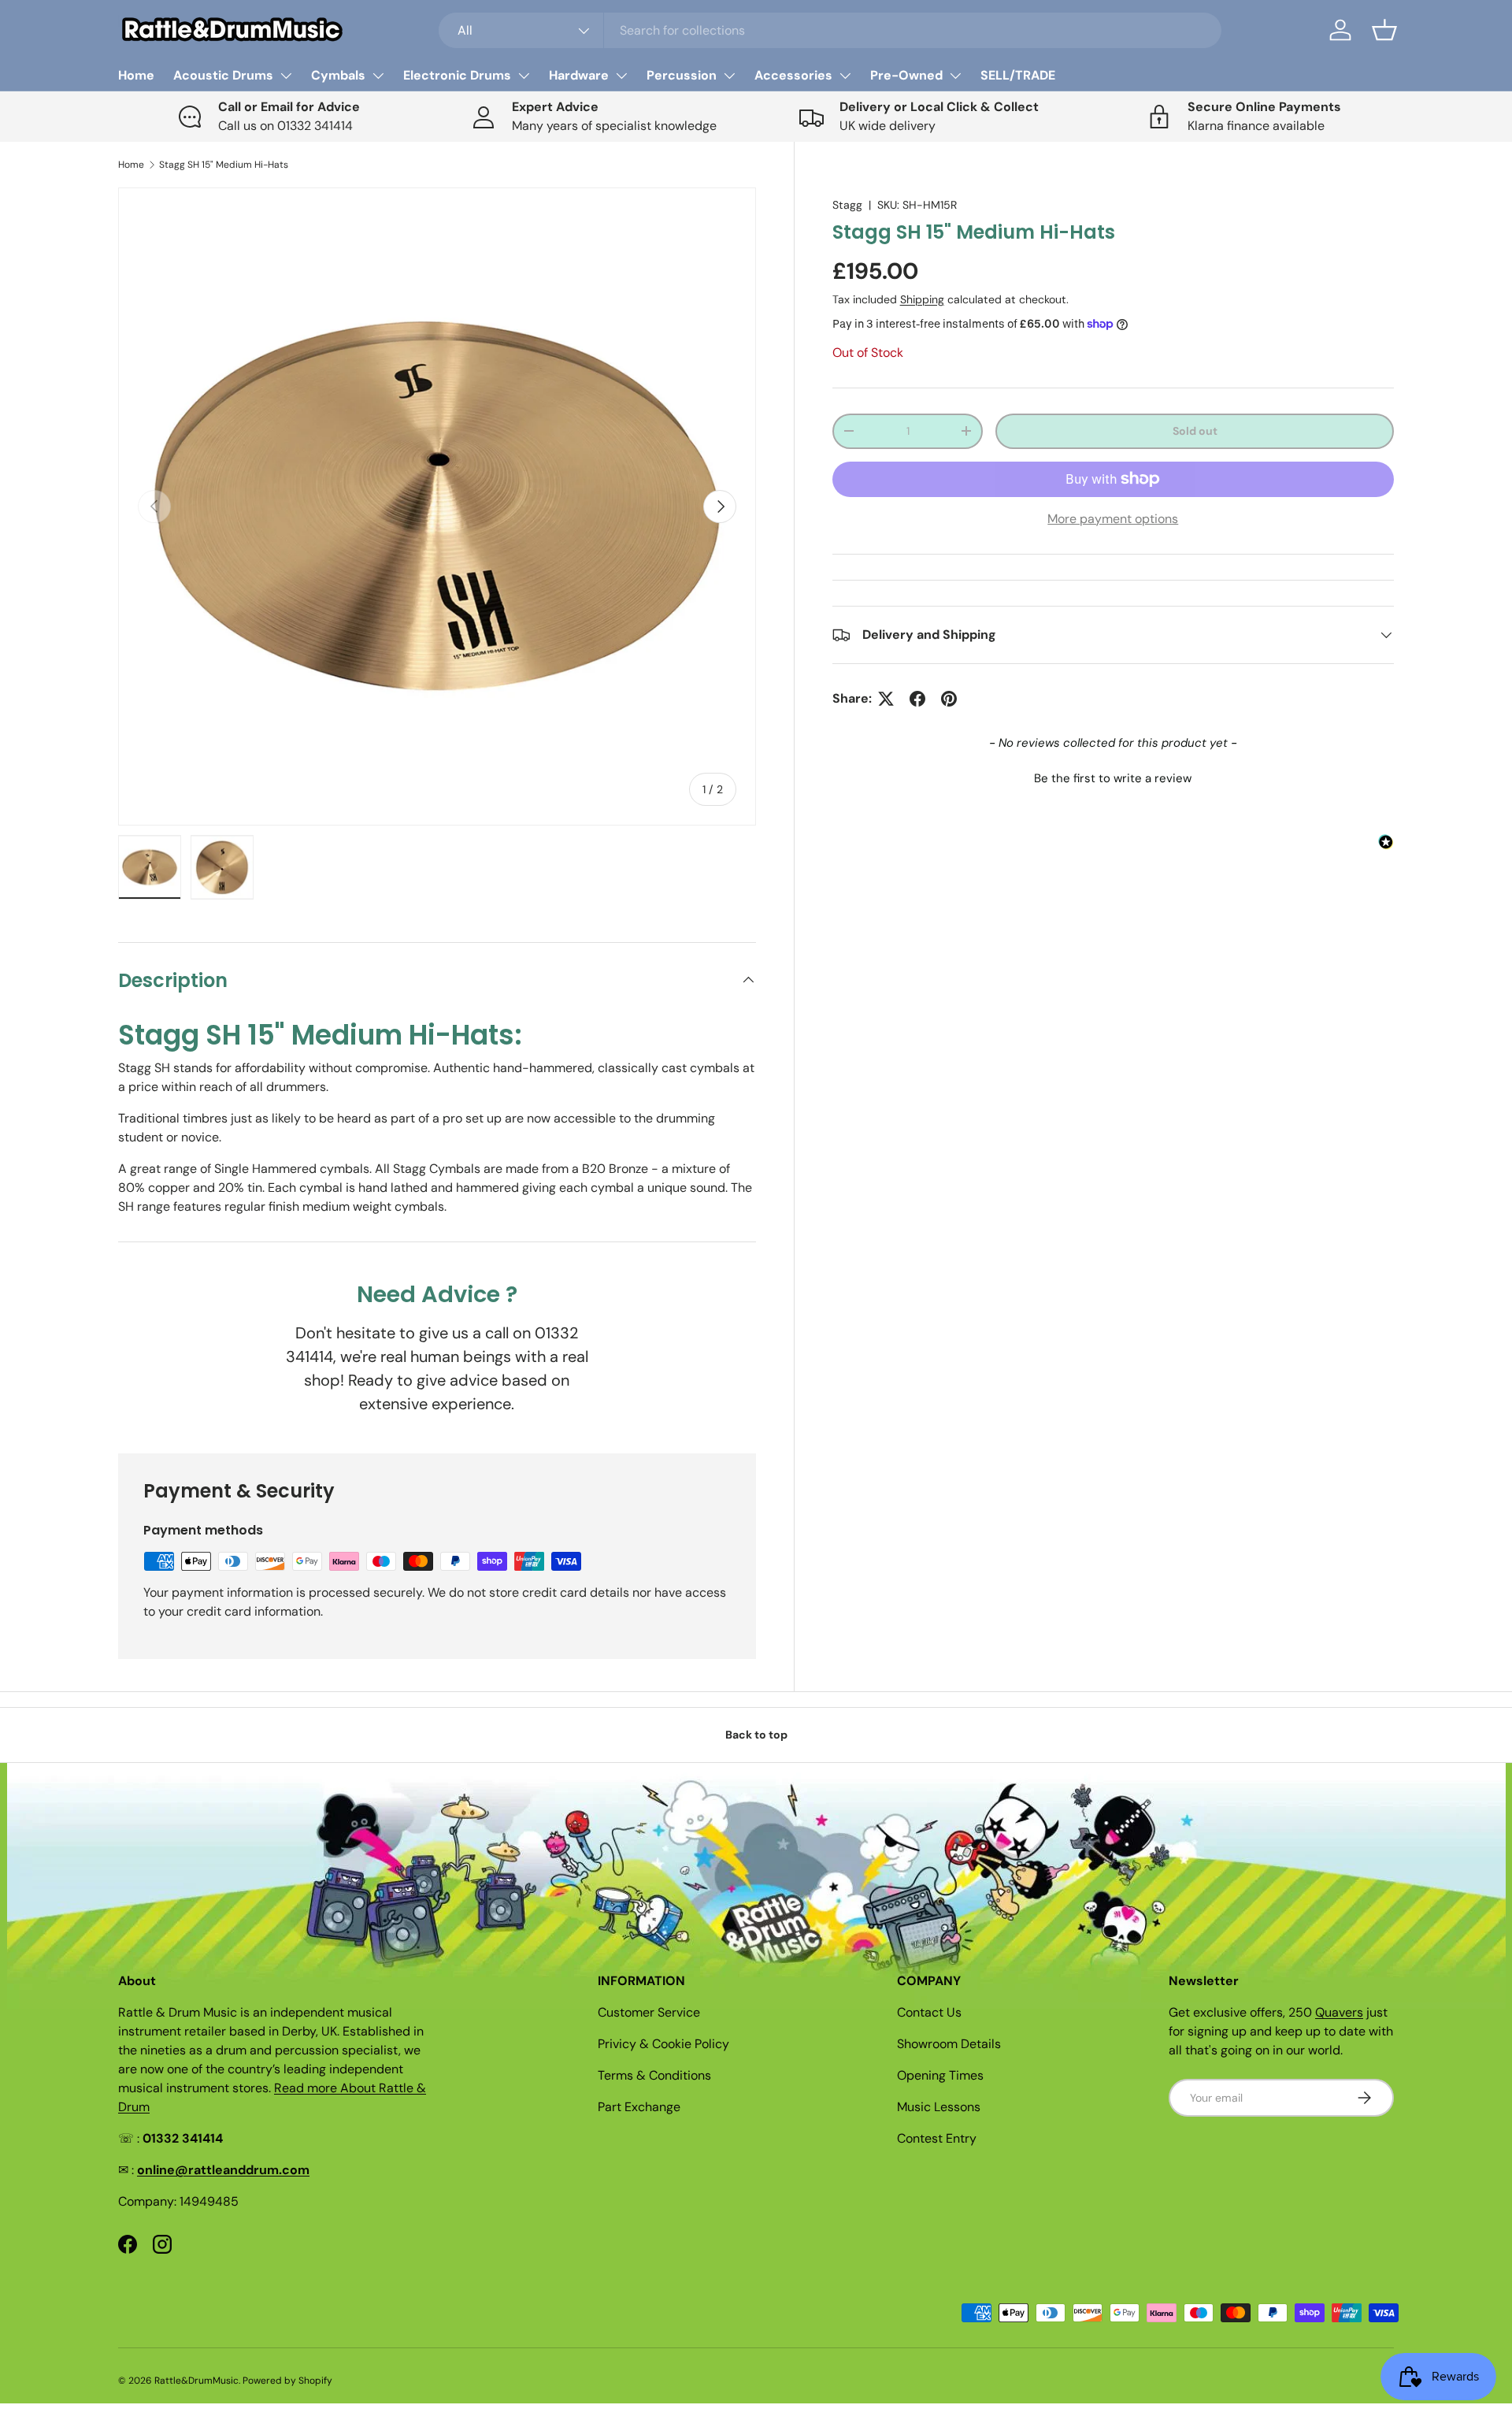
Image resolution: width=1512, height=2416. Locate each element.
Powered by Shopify (287, 2381)
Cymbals (338, 75)
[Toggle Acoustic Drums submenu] (286, 76)
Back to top (756, 1735)
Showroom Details (949, 2044)
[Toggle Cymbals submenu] (378, 76)
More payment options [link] (1113, 519)
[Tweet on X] (886, 699)
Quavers (1339, 2012)
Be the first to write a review (1113, 778)
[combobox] (830, 30)
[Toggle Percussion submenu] (729, 76)
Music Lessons (939, 2107)
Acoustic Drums (223, 75)
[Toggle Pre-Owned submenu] (955, 76)
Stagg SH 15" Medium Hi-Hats (224, 165)
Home (136, 75)
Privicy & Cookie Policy (663, 2044)
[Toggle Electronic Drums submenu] (524, 76)
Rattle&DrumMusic (196, 2381)
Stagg (847, 205)
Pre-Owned (906, 75)
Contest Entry (937, 2138)
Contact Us (929, 2012)
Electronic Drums (457, 75)
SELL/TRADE (1018, 75)
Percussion (682, 75)
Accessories (793, 75)
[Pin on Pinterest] (949, 699)
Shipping (922, 299)
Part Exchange (639, 2107)
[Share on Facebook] (917, 699)
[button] (1384, 30)
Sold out (1195, 431)
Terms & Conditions (654, 2075)
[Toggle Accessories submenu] (845, 76)
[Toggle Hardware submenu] (621, 76)
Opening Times (940, 2075)
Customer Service (649, 2012)
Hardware (579, 75)
